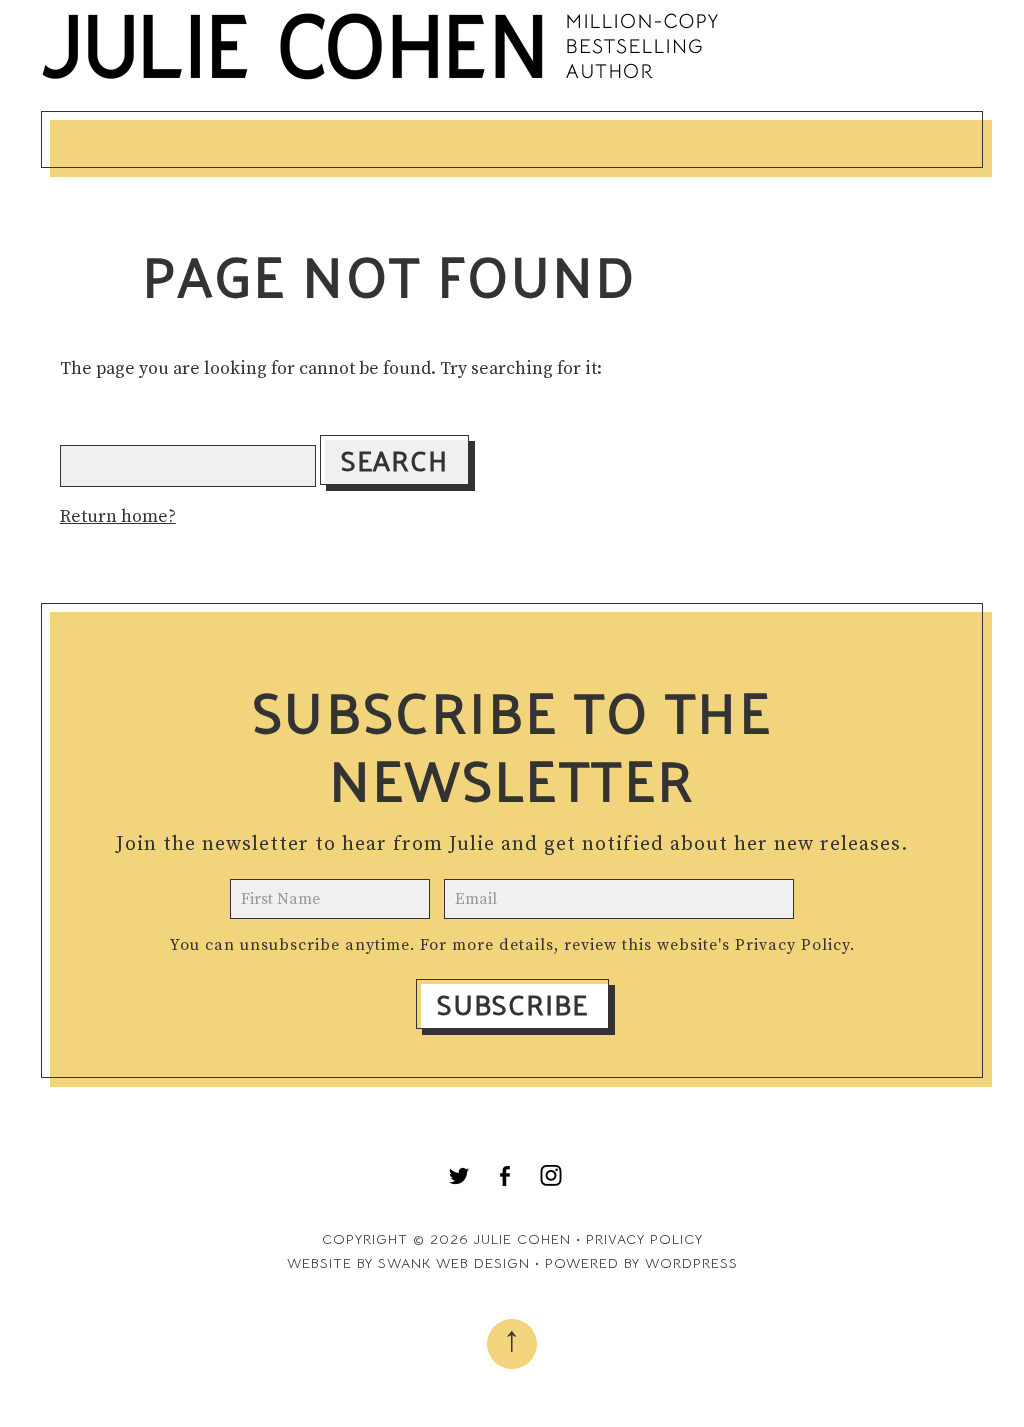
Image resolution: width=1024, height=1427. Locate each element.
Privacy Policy (792, 945)
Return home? (118, 517)
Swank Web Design (454, 1263)
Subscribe (512, 1004)
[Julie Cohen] (381, 79)
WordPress (691, 1263)
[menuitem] (459, 1176)
